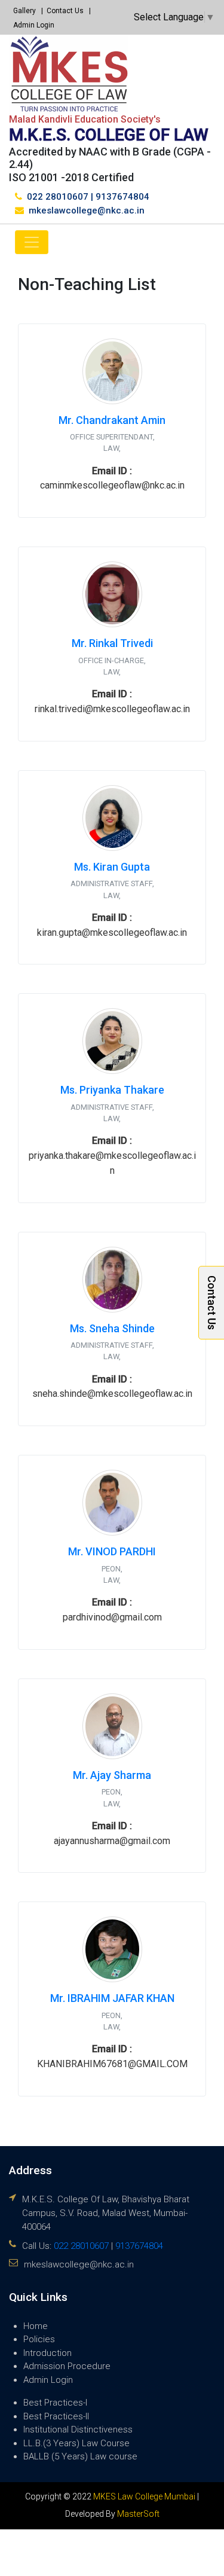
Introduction (47, 2353)
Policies (39, 2339)
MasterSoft (138, 2514)
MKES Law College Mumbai (144, 2496)
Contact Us (65, 11)
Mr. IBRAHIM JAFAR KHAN (112, 1998)
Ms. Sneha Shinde (112, 1328)
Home (36, 2326)
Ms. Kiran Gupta (112, 867)
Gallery (24, 11)
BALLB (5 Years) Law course (80, 2456)
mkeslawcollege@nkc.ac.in (87, 210)
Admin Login (34, 25)
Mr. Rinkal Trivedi (112, 643)
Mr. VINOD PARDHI (112, 1551)
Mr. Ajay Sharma (112, 1775)
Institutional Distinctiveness (78, 2430)
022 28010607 (58, 197)
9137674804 (122, 197)
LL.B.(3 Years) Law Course (76, 2443)
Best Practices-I (55, 2403)
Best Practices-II (56, 2416)
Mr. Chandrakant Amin (112, 420)
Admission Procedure (67, 2366)
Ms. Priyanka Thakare (112, 1090)
